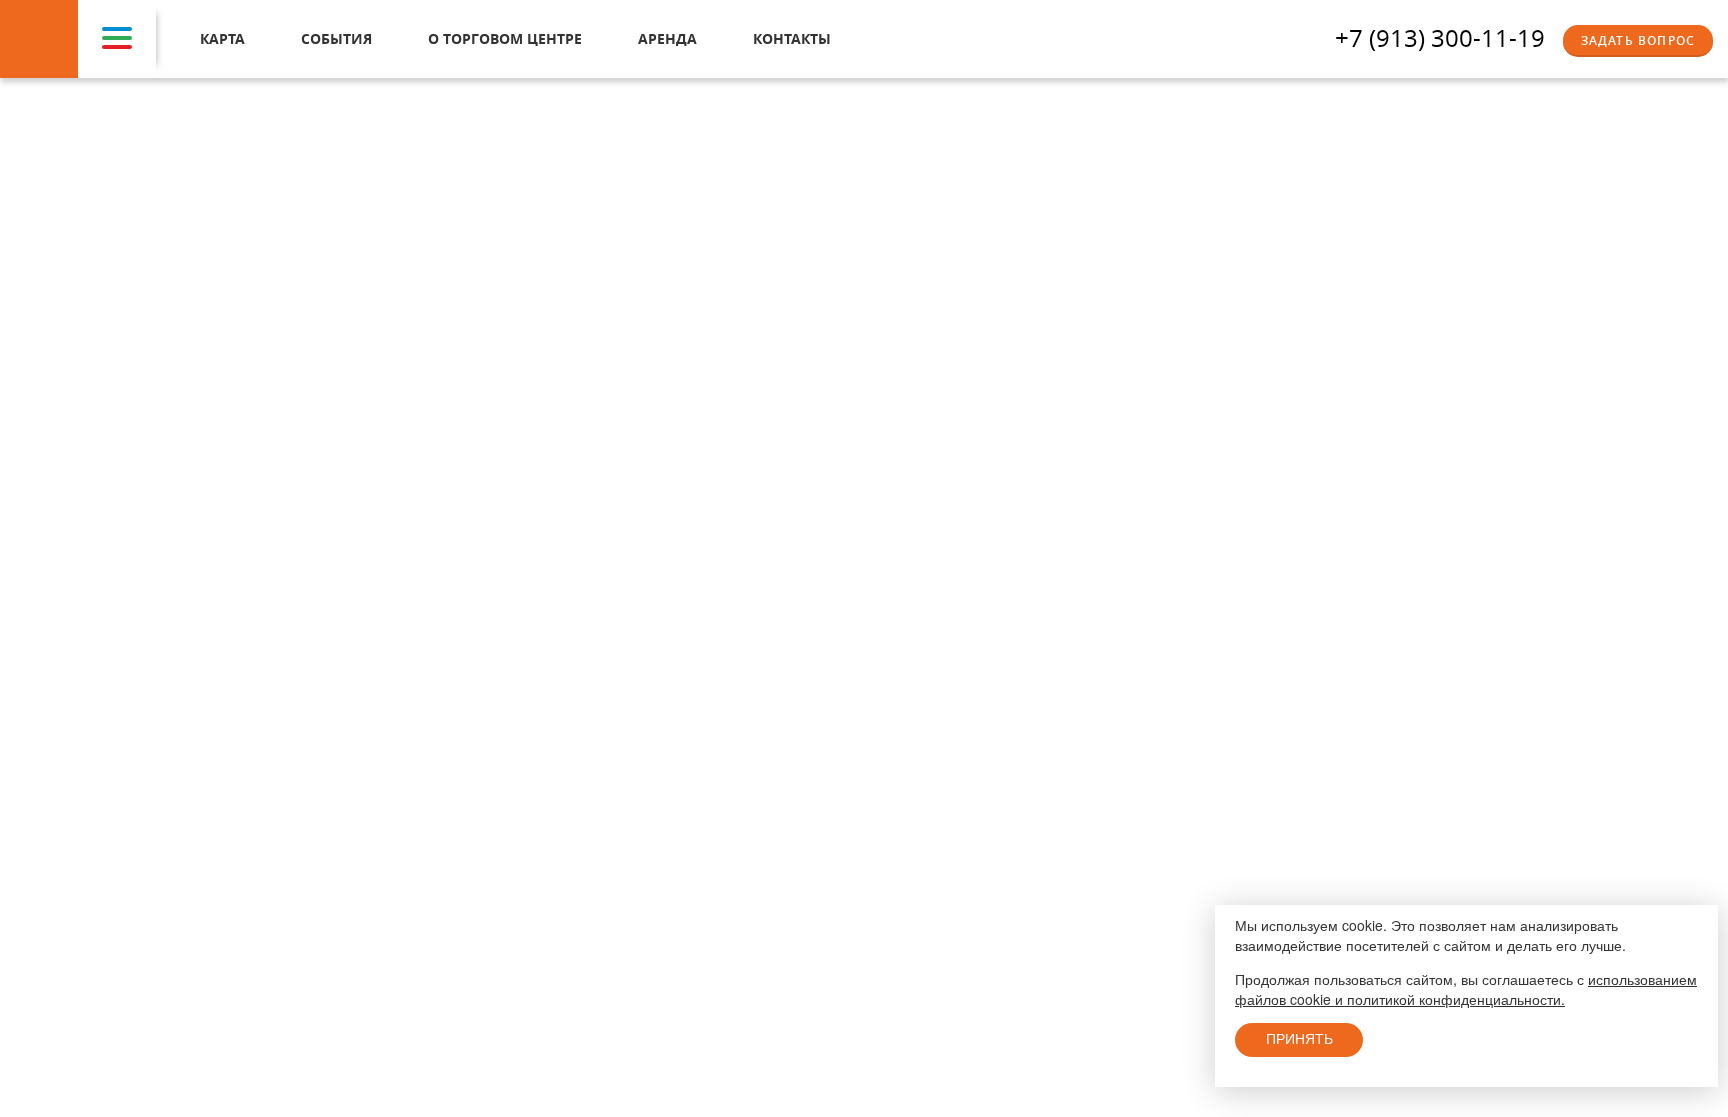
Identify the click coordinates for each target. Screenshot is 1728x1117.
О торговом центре (505, 38)
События (336, 38)
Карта (222, 38)
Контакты (792, 38)
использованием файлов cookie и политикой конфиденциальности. (1466, 989)
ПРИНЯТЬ (1299, 1039)
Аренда (667, 38)
